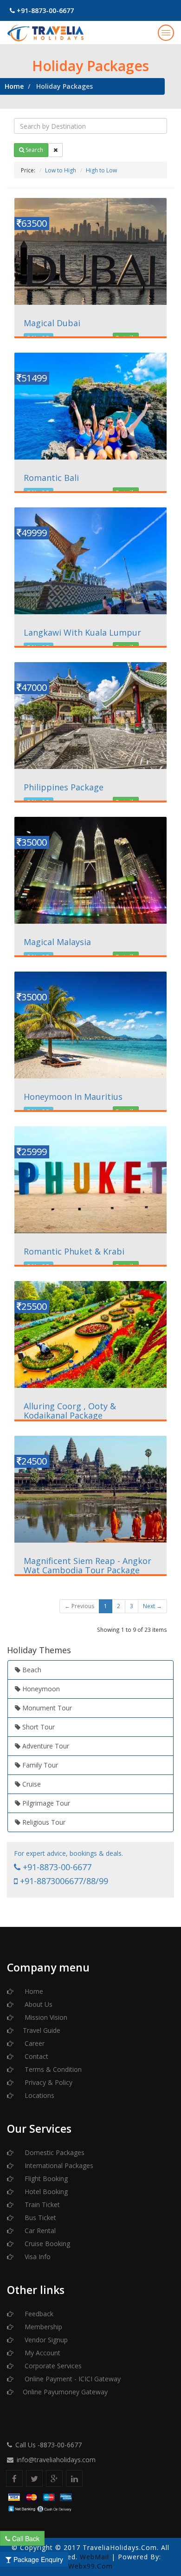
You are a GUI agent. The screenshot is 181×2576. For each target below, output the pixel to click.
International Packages (58, 2165)
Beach (31, 1670)
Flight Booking (45, 2178)
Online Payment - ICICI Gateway (72, 2379)
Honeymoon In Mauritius (73, 1097)
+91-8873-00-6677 (44, 10)
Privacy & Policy (48, 2082)
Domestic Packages (54, 2152)
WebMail (94, 2557)
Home (14, 86)
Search (34, 150)
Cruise (31, 1784)
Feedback (38, 2314)
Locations (39, 2095)
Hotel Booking (45, 2192)
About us (38, 2004)
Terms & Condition (52, 2069)
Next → (152, 1606)
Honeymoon (40, 1689)
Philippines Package (64, 787)
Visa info (37, 2257)
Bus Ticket (39, 2218)
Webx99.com (90, 2566)
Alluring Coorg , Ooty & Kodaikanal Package (70, 1411)
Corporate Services (52, 2366)
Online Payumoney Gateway (65, 2392)
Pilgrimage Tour (45, 1803)
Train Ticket (41, 2205)
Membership (42, 2327)
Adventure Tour (45, 1746)
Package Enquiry (37, 2559)
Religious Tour (43, 1822)
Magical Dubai (52, 323)
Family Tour (39, 1765)
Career (34, 2043)
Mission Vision (45, 2017)
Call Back (25, 2538)
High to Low (101, 170)
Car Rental (39, 2231)
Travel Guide (42, 2030)
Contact (36, 2056)
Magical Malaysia (57, 942)
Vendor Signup (45, 2340)
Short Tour (38, 1727)
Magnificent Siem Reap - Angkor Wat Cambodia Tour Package (87, 1565)
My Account (42, 2353)
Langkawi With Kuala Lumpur (82, 632)
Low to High (61, 170)
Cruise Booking (46, 2244)
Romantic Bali (51, 478)
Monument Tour (46, 1708)
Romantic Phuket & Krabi (74, 1251)
